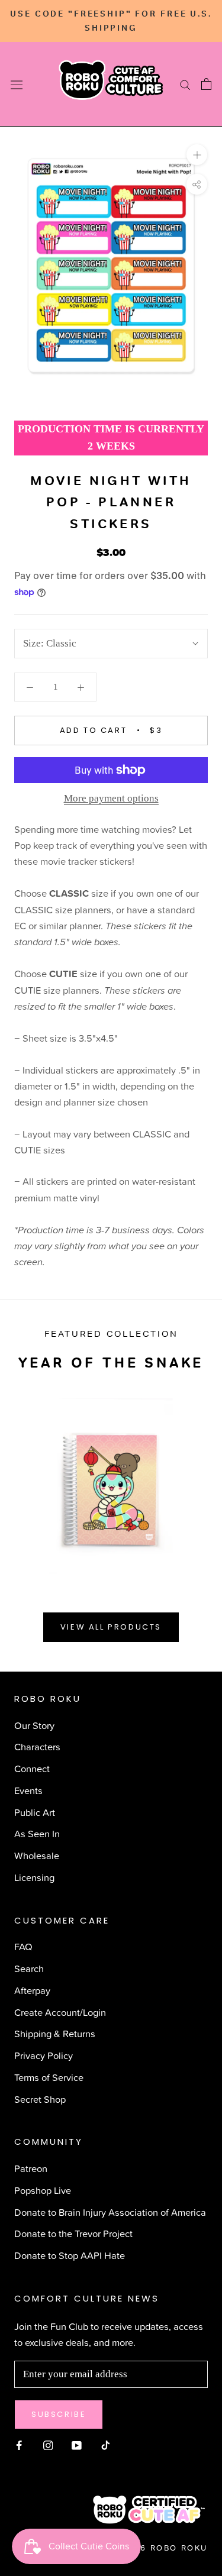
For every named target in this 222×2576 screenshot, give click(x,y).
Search (29, 1968)
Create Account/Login (60, 2012)
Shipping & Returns (55, 2033)
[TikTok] (106, 2444)
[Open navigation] (17, 84)
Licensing (34, 1877)
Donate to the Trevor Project (73, 2233)
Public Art (35, 1812)
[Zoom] (197, 155)
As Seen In (37, 1833)
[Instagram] (48, 2444)
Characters (37, 1746)
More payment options (111, 798)
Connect (32, 1768)
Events (28, 1790)
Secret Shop (40, 2099)
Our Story (34, 1725)
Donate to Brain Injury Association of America (110, 2212)
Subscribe (59, 2414)
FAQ (23, 1946)
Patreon (31, 2168)
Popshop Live (43, 2190)
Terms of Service (49, 2077)
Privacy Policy (44, 2055)
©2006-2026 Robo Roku (146, 2548)
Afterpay (32, 1990)
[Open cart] (206, 84)
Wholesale (37, 1855)
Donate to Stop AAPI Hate (70, 2255)
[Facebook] (19, 2444)
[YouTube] (77, 2444)
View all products (111, 1627)
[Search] (185, 85)
